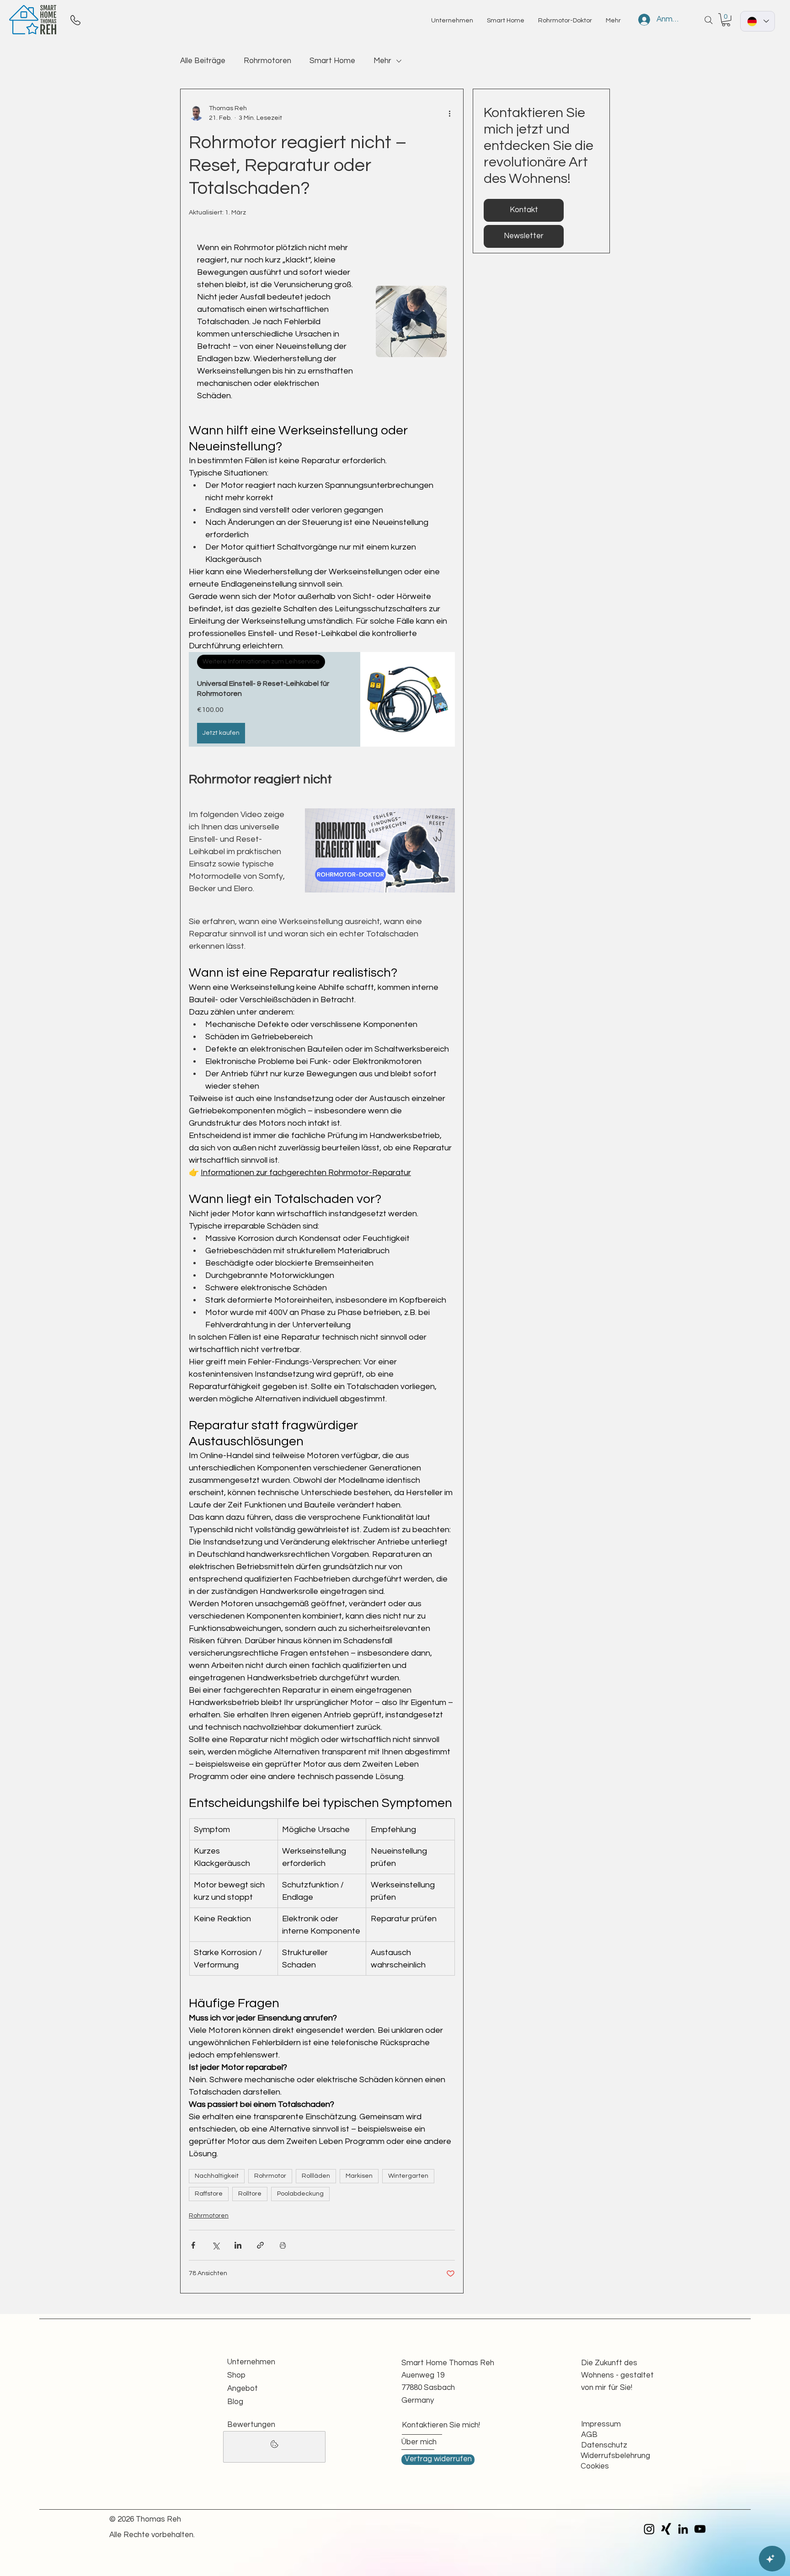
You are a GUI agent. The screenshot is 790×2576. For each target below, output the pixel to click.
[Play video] (380, 850)
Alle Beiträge (203, 61)
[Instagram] (649, 2529)
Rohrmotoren (267, 61)
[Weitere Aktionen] (449, 113)
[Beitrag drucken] (283, 2245)
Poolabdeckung (300, 2194)
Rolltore (250, 2194)
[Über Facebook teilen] (193, 2245)
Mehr (382, 61)
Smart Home (332, 61)
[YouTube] (700, 2529)
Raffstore (209, 2194)
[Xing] (666, 2529)
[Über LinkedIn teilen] (238, 2245)
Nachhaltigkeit (217, 2176)
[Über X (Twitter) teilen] (216, 2245)
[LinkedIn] (683, 2529)
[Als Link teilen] (260, 2245)
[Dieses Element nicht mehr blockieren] (274, 2447)
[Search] (709, 20)
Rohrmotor (270, 2176)
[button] (726, 20)
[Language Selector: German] (758, 21)
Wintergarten (408, 2176)
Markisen (359, 2176)
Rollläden (316, 2176)
